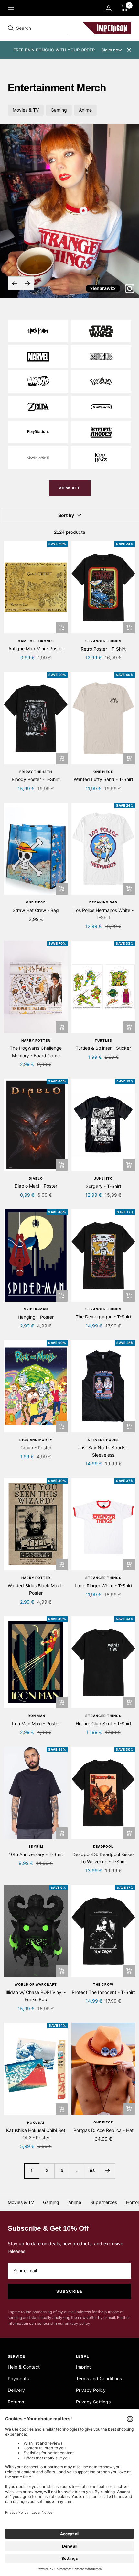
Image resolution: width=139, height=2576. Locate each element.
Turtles (103, 1040)
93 (92, 2171)
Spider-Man (36, 1309)
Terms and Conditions (99, 2378)
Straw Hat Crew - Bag (36, 910)
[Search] (52, 28)
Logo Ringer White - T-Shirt (103, 1586)
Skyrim (36, 1846)
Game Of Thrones (36, 641)
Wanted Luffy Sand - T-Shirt (103, 779)
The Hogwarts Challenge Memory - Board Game (36, 1052)
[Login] (109, 8)
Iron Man (36, 1716)
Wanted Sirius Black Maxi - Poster (36, 1589)
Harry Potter (36, 1040)
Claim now (112, 50)
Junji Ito (103, 1178)
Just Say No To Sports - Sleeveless (103, 1451)
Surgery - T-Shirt (103, 1186)
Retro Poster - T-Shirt (103, 649)
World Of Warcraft (36, 1984)
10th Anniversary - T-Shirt (36, 1854)
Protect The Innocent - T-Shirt (103, 1992)
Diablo (36, 1178)
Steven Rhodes (103, 1440)
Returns (16, 2402)
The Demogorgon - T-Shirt (103, 1317)
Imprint (83, 2367)
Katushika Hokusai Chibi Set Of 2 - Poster (36, 2134)
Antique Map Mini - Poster (36, 649)
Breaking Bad (103, 902)
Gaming (59, 110)
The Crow (103, 1984)
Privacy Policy (91, 2390)
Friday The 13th (36, 772)
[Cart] (125, 8)
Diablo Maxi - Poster (36, 1186)
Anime (85, 110)
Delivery (16, 2390)
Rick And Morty (36, 1440)
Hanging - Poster (36, 1317)
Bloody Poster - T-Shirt (36, 779)
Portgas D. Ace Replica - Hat (103, 2130)
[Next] (107, 2171)
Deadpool (103, 1846)
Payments (18, 2378)
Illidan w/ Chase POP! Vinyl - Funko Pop (36, 1996)
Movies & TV (26, 110)
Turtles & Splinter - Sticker (103, 1048)
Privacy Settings (93, 2402)
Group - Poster (36, 1447)
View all (70, 488)
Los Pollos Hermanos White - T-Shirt (103, 914)
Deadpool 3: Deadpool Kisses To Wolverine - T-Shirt (103, 1858)
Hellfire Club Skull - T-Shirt (103, 1724)
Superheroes (104, 2202)
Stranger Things (103, 641)
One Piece (103, 772)
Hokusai (36, 2122)
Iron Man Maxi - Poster (36, 1724)
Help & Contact (24, 2367)
